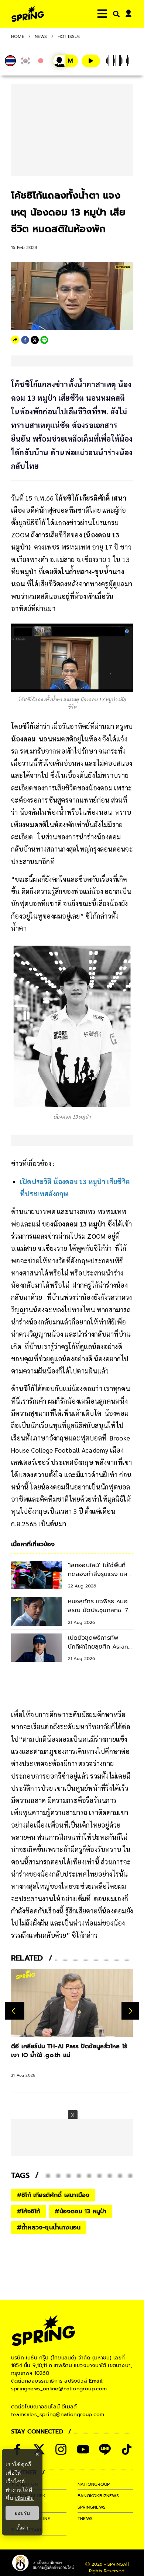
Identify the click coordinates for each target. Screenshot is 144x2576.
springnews (92, 2507)
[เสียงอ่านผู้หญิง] (65, 61)
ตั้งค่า (22, 2528)
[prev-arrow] (15, 2011)
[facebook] (25, 340)
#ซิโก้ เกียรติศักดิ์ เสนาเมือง (53, 2195)
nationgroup (94, 2484)
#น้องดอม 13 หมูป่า (80, 2211)
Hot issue (69, 36)
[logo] (28, 14)
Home (18, 36)
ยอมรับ (22, 2513)
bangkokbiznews (98, 2496)
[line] (44, 340)
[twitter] (35, 340)
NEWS (41, 36)
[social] (61, 2449)
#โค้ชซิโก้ (28, 2211)
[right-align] (115, 14)
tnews (85, 2519)
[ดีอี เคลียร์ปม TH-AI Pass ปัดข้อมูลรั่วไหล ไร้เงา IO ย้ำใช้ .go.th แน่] (72, 2003)
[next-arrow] (130, 2011)
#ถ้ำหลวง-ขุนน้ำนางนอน (49, 2228)
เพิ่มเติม (25, 2498)
